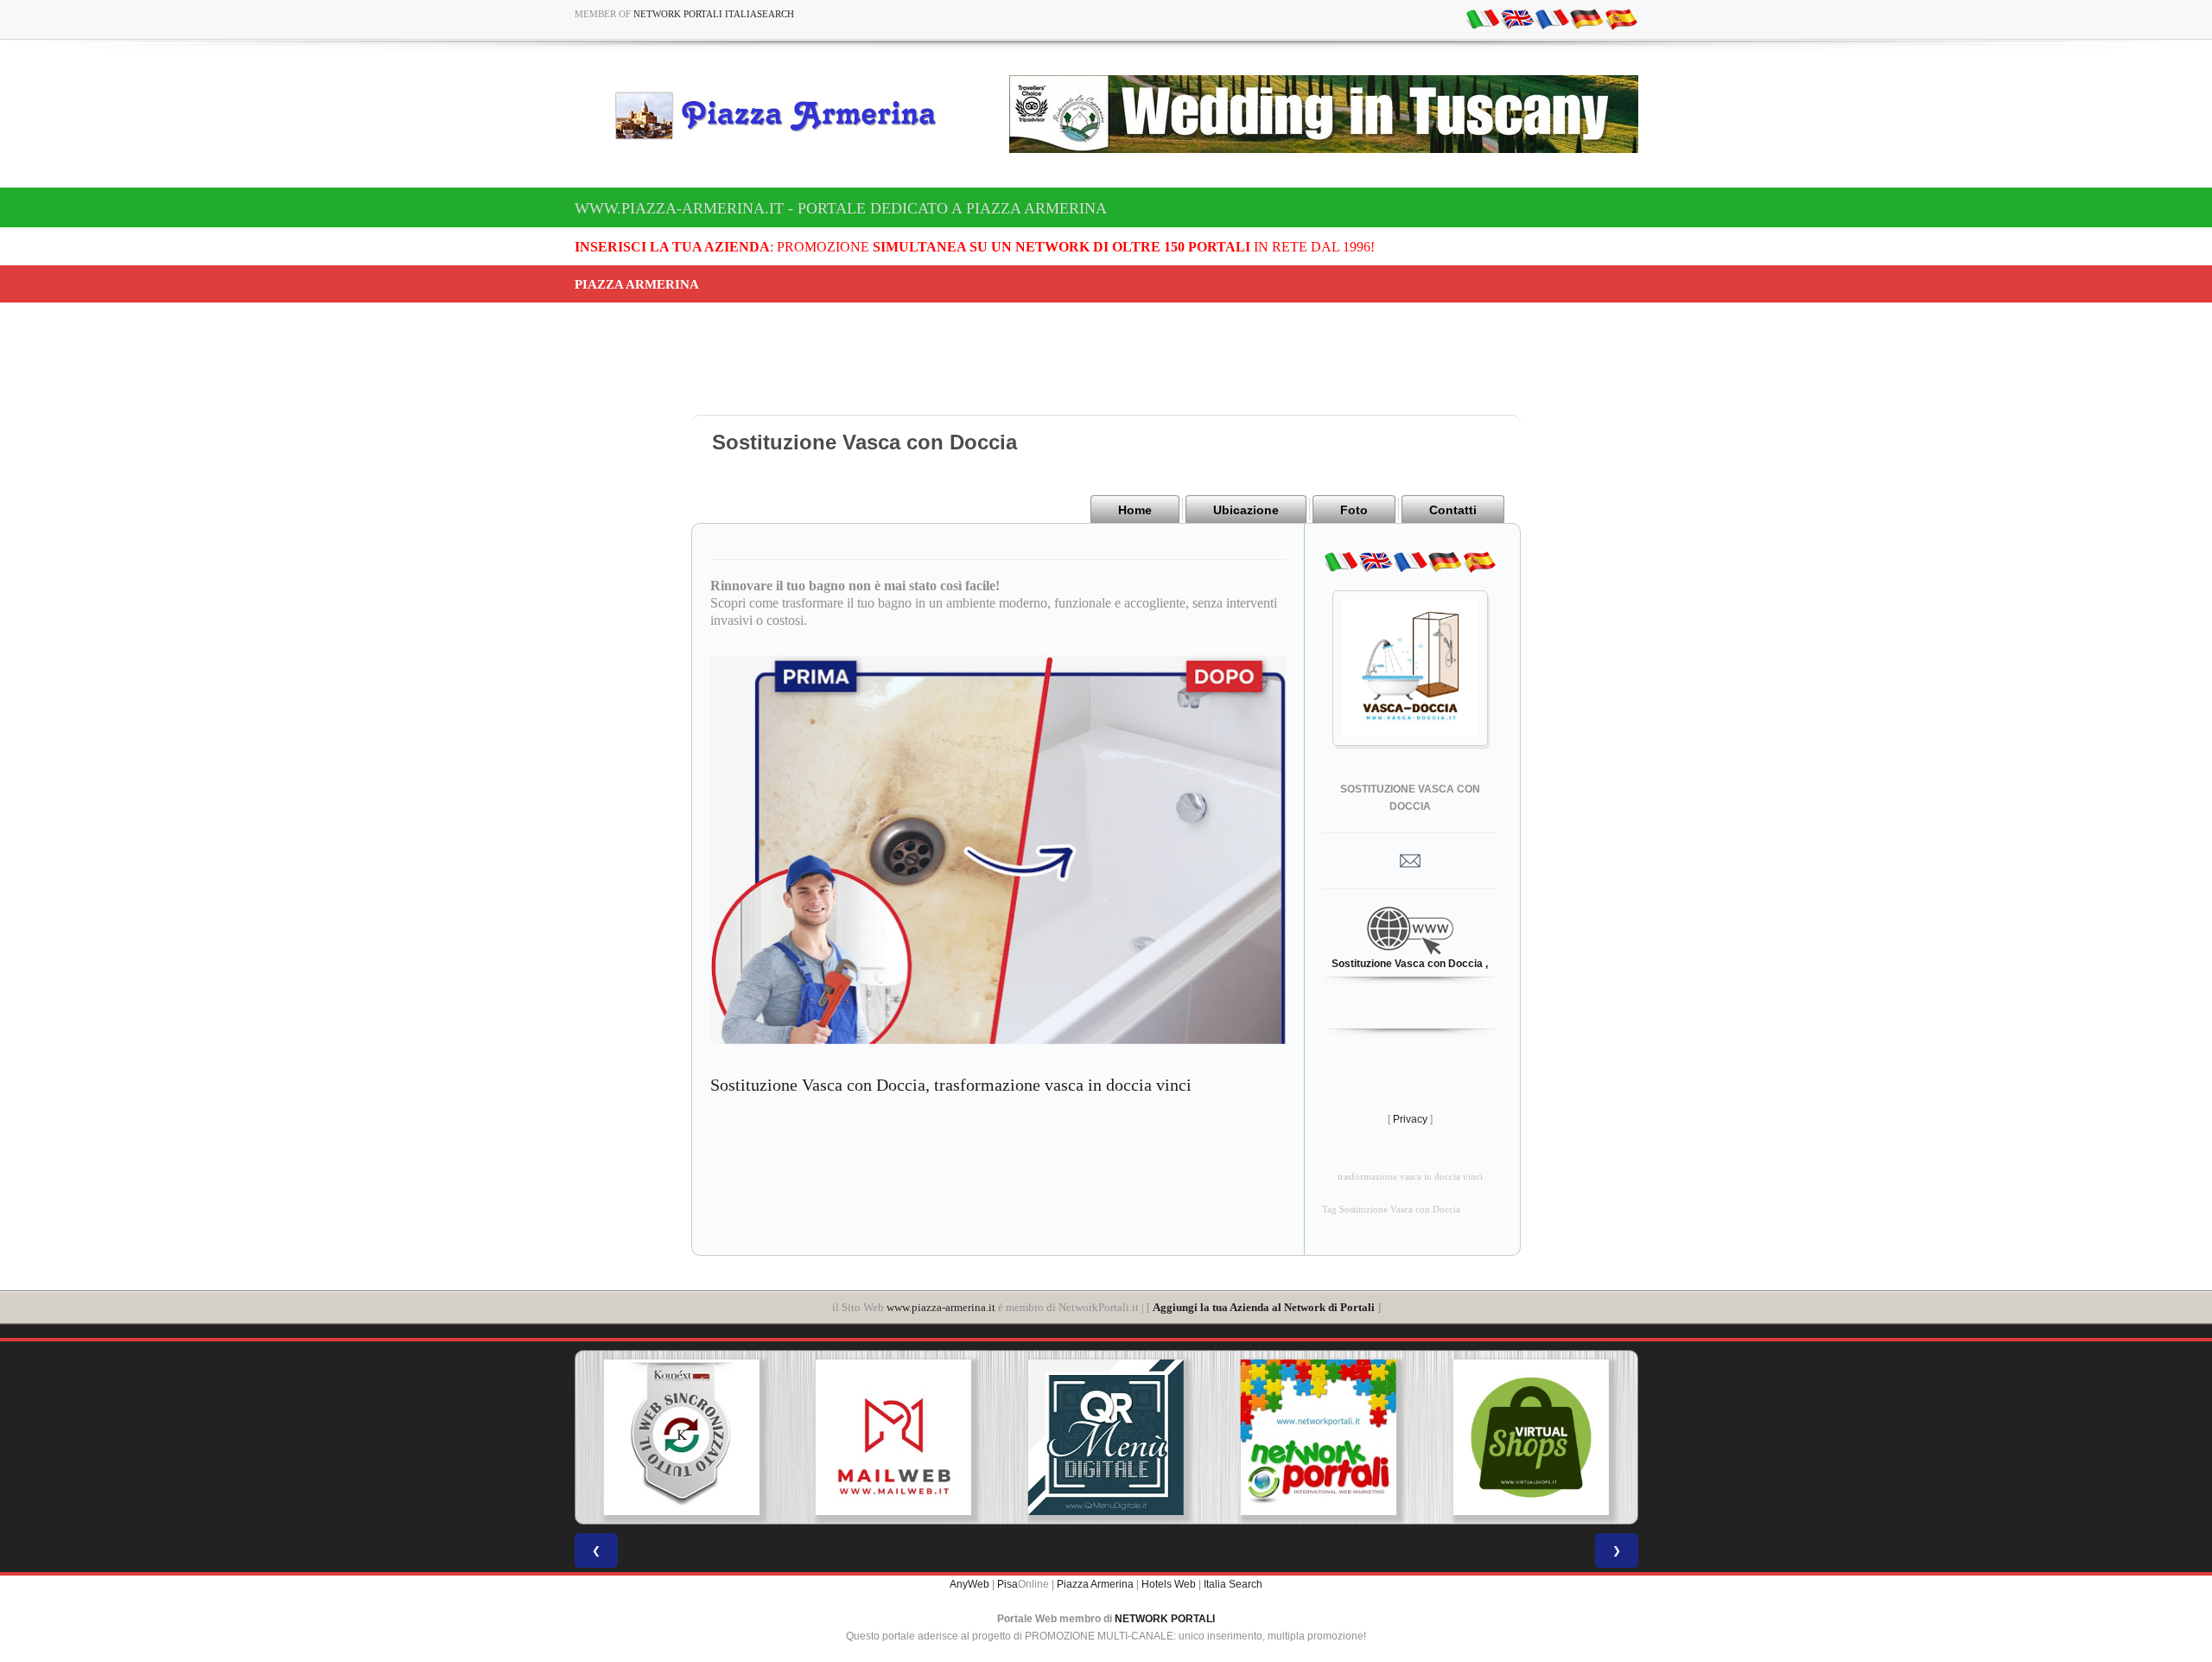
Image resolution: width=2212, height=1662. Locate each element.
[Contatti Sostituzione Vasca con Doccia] (1410, 860)
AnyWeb (969, 1584)
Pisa (1007, 1584)
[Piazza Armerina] (783, 115)
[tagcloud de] (1586, 18)
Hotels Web (1169, 1584)
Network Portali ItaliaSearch (714, 14)
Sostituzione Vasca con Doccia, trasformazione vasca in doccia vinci (951, 1085)
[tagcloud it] (1483, 18)
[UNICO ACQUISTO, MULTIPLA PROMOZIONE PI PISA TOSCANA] (1113, 1437)
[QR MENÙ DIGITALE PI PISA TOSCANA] (901, 1437)
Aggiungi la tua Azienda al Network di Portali (1264, 1307)
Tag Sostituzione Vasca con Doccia (1391, 1210)
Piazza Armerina (1095, 1584)
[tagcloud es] (1621, 18)
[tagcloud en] (1517, 18)
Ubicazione (1246, 510)
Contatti (1453, 510)
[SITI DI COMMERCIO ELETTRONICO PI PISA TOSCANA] (1325, 1437)
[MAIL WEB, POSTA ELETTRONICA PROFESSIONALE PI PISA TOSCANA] (689, 1437)
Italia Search (1233, 1584)
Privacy (1410, 1119)
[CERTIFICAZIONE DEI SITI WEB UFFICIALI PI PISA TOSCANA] (1538, 1437)
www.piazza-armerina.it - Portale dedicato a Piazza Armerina (841, 208)
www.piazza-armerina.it (941, 1307)
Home (1135, 510)
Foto (1354, 510)
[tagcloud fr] (1552, 18)
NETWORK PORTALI (1165, 1619)
